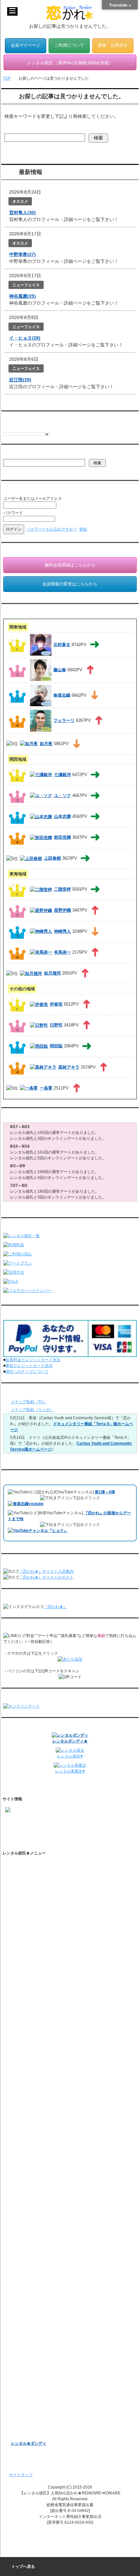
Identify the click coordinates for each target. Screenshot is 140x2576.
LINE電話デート (25, 2368)
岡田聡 (56, 1046)
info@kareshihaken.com (27, 1832)
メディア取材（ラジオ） (32, 1410)
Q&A (15, 1980)
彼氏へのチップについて (27, 1372)
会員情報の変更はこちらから (70, 584)
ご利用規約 (21, 2115)
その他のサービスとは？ (38, 1909)
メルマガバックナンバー (33, 2286)
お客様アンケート (27, 2379)
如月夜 (46, 744)
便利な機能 (21, 1990)
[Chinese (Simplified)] (32, 428)
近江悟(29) (20, 380)
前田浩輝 (63, 837)
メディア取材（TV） (29, 1402)
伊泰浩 (56, 1004)
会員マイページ (26, 45)
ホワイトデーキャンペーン (35, 2400)
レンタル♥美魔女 (26, 2433)
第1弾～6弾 (105, 1492)
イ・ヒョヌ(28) (25, 338)
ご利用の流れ (23, 1947)
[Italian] (19, 428)
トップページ (23, 1865)
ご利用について (69, 45)
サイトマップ (21, 2475)
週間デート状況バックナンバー (38, 2336)
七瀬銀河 (63, 775)
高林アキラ (69, 1067)
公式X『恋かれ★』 (34, 2066)
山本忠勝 (63, 816)
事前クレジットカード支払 (35, 2202)
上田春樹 (52, 858)
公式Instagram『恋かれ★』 (41, 2055)
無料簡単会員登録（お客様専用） (40, 2247)
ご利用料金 (21, 1969)
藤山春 (60, 670)
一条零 (46, 1088)
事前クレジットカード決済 (29, 1366)
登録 (83, 529)
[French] (13, 428)
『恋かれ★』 (55, 1607)
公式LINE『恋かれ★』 (37, 2077)
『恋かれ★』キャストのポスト (46, 1577)
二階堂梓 (63, 889)
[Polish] (26, 428)
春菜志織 (62, 695)
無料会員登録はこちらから (70, 565)
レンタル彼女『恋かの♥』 (34, 2422)
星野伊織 (63, 910)
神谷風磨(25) (22, 296)
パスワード (13, 513)
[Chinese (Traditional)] (39, 428)
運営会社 (19, 2191)
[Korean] (45, 428)
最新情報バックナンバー (33, 2325)
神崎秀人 (63, 931)
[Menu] (12, 11)
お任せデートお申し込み (33, 2346)
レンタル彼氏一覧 (27, 1926)
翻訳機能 (25, 2001)
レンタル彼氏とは (27, 1876)
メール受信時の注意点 (31, 2148)
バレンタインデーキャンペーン (38, 2390)
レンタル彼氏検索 (27, 1936)
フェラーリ (64, 720)
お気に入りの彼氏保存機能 (40, 2023)
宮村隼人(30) (22, 213)
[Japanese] (52, 428)
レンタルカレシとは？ (36, 1887)
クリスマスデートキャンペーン (38, 2411)
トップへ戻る (23, 2567)
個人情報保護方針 (27, 2126)
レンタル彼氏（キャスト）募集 (38, 2158)
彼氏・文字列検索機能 (36, 2012)
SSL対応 (19, 2137)
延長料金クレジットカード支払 (38, 2212)
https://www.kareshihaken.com (32, 1820)
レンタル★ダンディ (29, 2443)
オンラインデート (27, 2357)
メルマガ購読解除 (33, 2308)
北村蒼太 (62, 644)
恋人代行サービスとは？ (38, 1898)
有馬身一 (63, 952)
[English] (6, 428)
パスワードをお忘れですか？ (52, 529)
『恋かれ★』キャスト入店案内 (46, 1571)
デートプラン (23, 1958)
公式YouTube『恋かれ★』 (41, 2044)
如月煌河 (52, 973)
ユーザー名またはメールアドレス (33, 499)
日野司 (56, 1025)
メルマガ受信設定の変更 (38, 2297)
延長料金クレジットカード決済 (33, 1360)
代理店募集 (21, 2169)
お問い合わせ (23, 2180)
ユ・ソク (63, 795)
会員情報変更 (29, 2269)
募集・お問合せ (113, 45)
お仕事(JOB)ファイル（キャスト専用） (45, 2234)
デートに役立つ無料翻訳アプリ (44, 2034)
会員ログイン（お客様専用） (42, 2258)
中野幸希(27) (22, 254)
